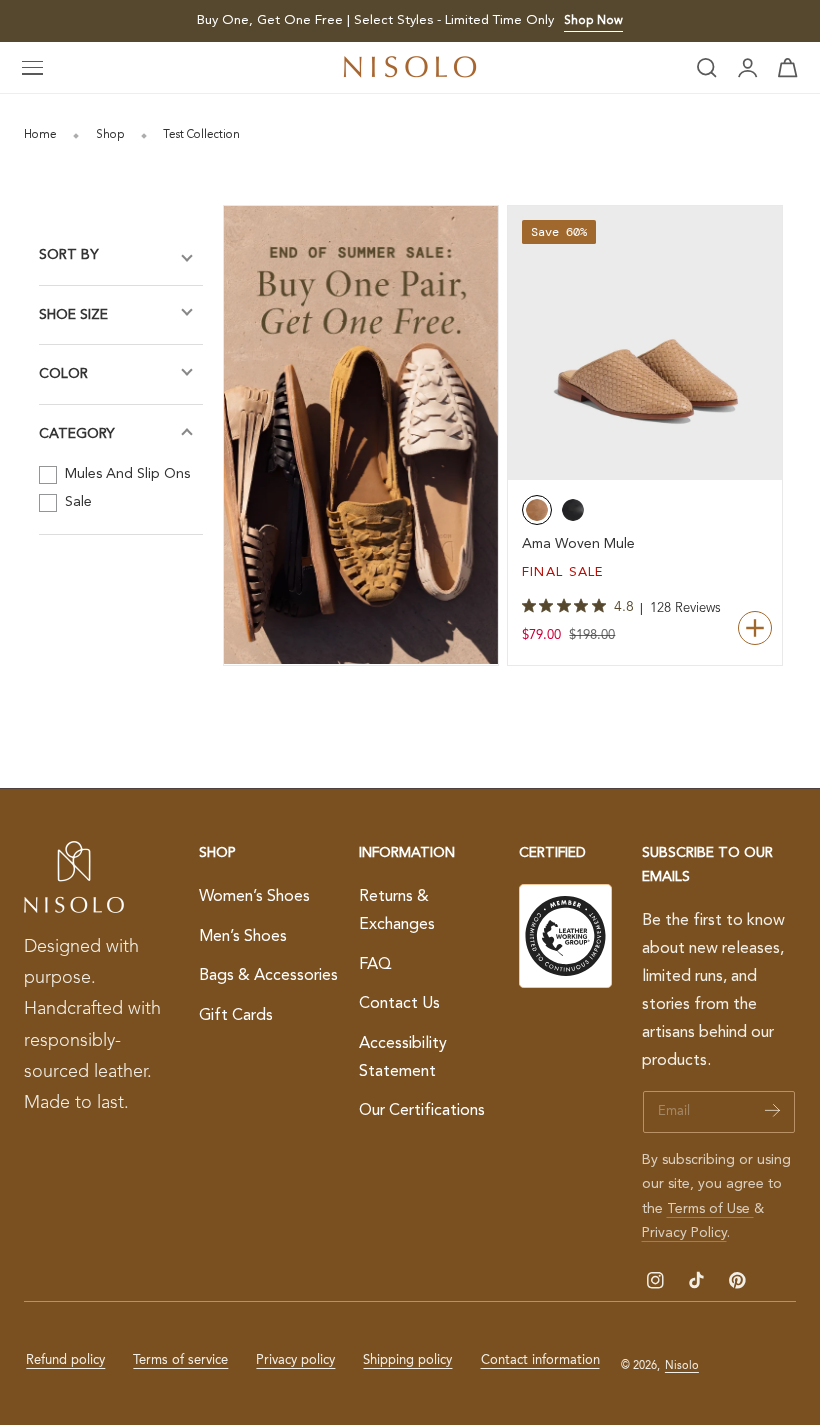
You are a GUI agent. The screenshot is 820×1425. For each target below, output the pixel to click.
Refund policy (65, 1360)
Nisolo (682, 1366)
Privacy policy (295, 1360)
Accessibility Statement (403, 1058)
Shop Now (593, 21)
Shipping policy (407, 1360)
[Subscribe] (772, 1110)
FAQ (375, 964)
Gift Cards (236, 1016)
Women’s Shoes (254, 897)
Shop (110, 135)
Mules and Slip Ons (125, 474)
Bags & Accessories (268, 976)
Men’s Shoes (243, 937)
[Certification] (565, 936)
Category (77, 434)
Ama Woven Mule (578, 544)
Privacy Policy (684, 1233)
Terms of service (180, 1360)
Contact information (540, 1360)
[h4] (361, 435)
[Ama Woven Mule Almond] (645, 343)
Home (40, 135)
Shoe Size (73, 315)
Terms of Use (710, 1209)
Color (63, 374)
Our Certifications (422, 1111)
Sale (76, 502)
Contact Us (399, 1004)
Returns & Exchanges (397, 911)
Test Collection (201, 135)
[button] (33, 68)
